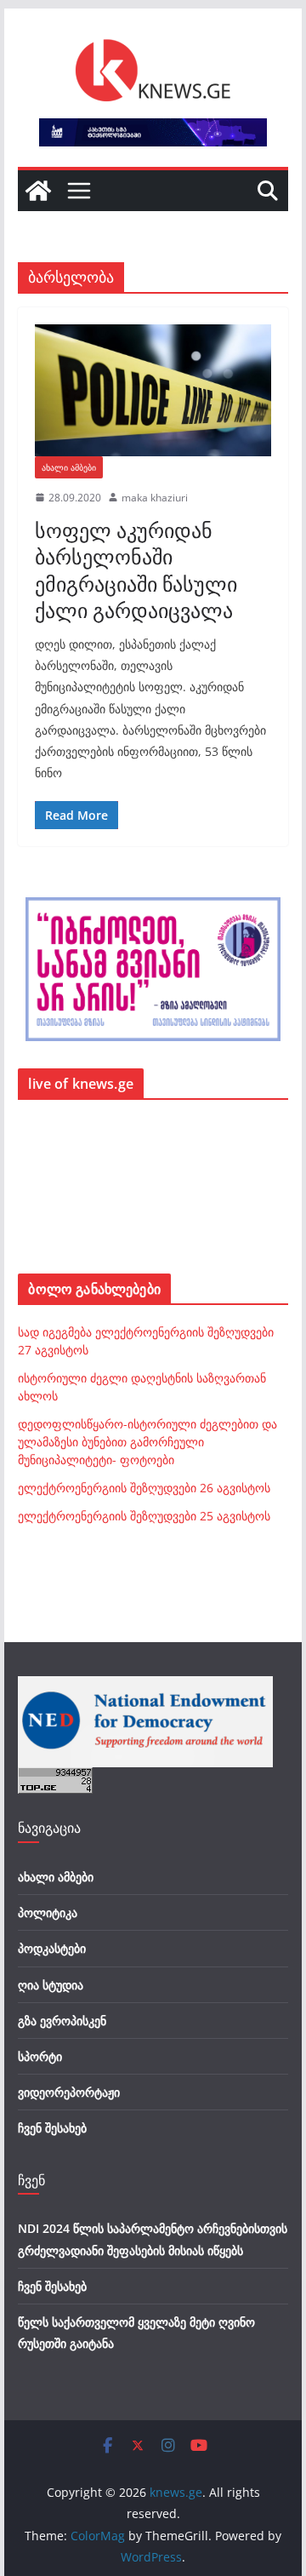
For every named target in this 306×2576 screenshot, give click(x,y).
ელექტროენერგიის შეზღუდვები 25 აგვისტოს (144, 1516)
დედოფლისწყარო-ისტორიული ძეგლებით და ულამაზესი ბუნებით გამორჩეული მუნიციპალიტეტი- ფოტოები (147, 1442)
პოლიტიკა (48, 1912)
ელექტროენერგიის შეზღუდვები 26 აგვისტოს (144, 1488)
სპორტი (40, 2056)
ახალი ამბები (69, 467)
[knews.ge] (38, 191)
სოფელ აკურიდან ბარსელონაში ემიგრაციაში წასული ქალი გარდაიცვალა (136, 570)
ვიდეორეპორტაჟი (69, 2092)
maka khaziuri (155, 498)
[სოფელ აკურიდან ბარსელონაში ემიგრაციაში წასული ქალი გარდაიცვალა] (153, 390)
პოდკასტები (52, 1948)
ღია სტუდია (51, 1985)
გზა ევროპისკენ (62, 2021)
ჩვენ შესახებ (52, 2128)
